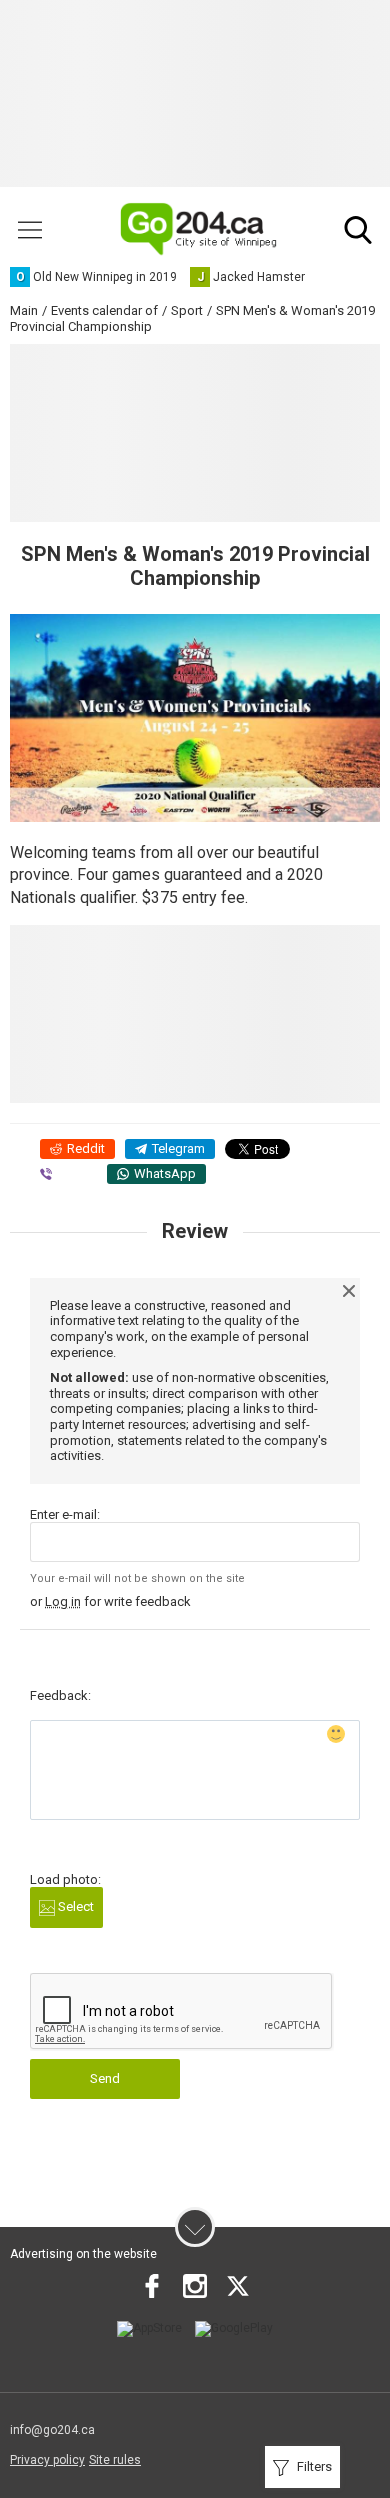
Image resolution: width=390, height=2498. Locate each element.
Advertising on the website (83, 2254)
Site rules (115, 2460)
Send (105, 2078)
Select (74, 1906)
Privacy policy (47, 2460)
